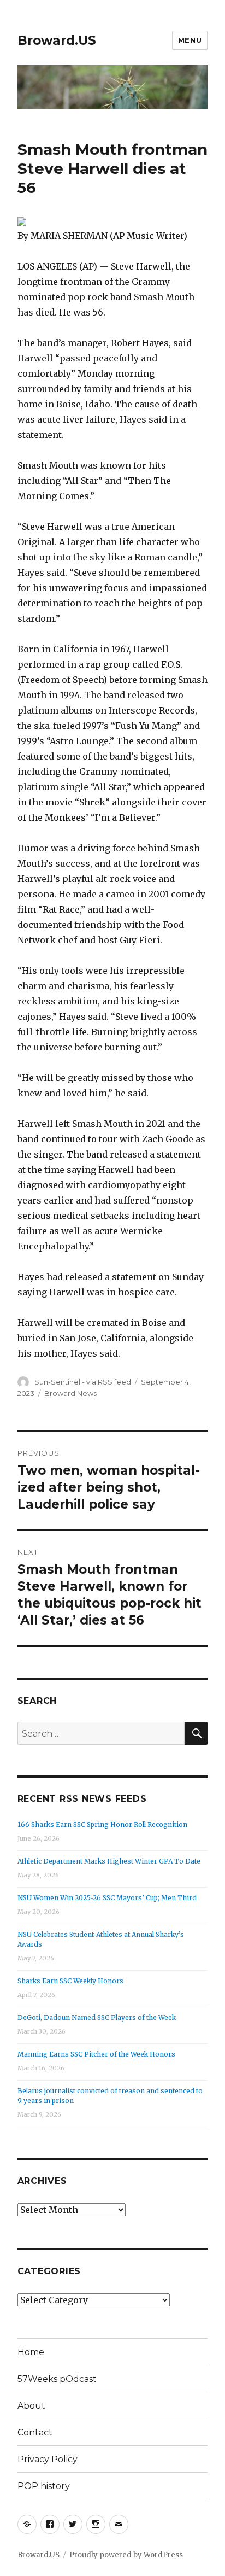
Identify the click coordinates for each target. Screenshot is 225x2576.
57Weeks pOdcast (57, 2379)
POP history (44, 2486)
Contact (35, 2432)
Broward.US (57, 40)
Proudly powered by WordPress (126, 2555)
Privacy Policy (48, 2459)
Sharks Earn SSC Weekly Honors (70, 1981)
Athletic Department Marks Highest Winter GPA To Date (109, 1861)
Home (31, 2352)
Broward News (70, 1393)
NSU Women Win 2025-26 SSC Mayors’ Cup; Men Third (107, 1898)
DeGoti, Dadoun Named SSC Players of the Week (97, 2017)
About (31, 2406)
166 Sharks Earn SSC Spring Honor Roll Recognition (102, 1824)
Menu (190, 40)
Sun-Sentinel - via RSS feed (83, 1382)
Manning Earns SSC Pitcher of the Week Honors (96, 2054)
